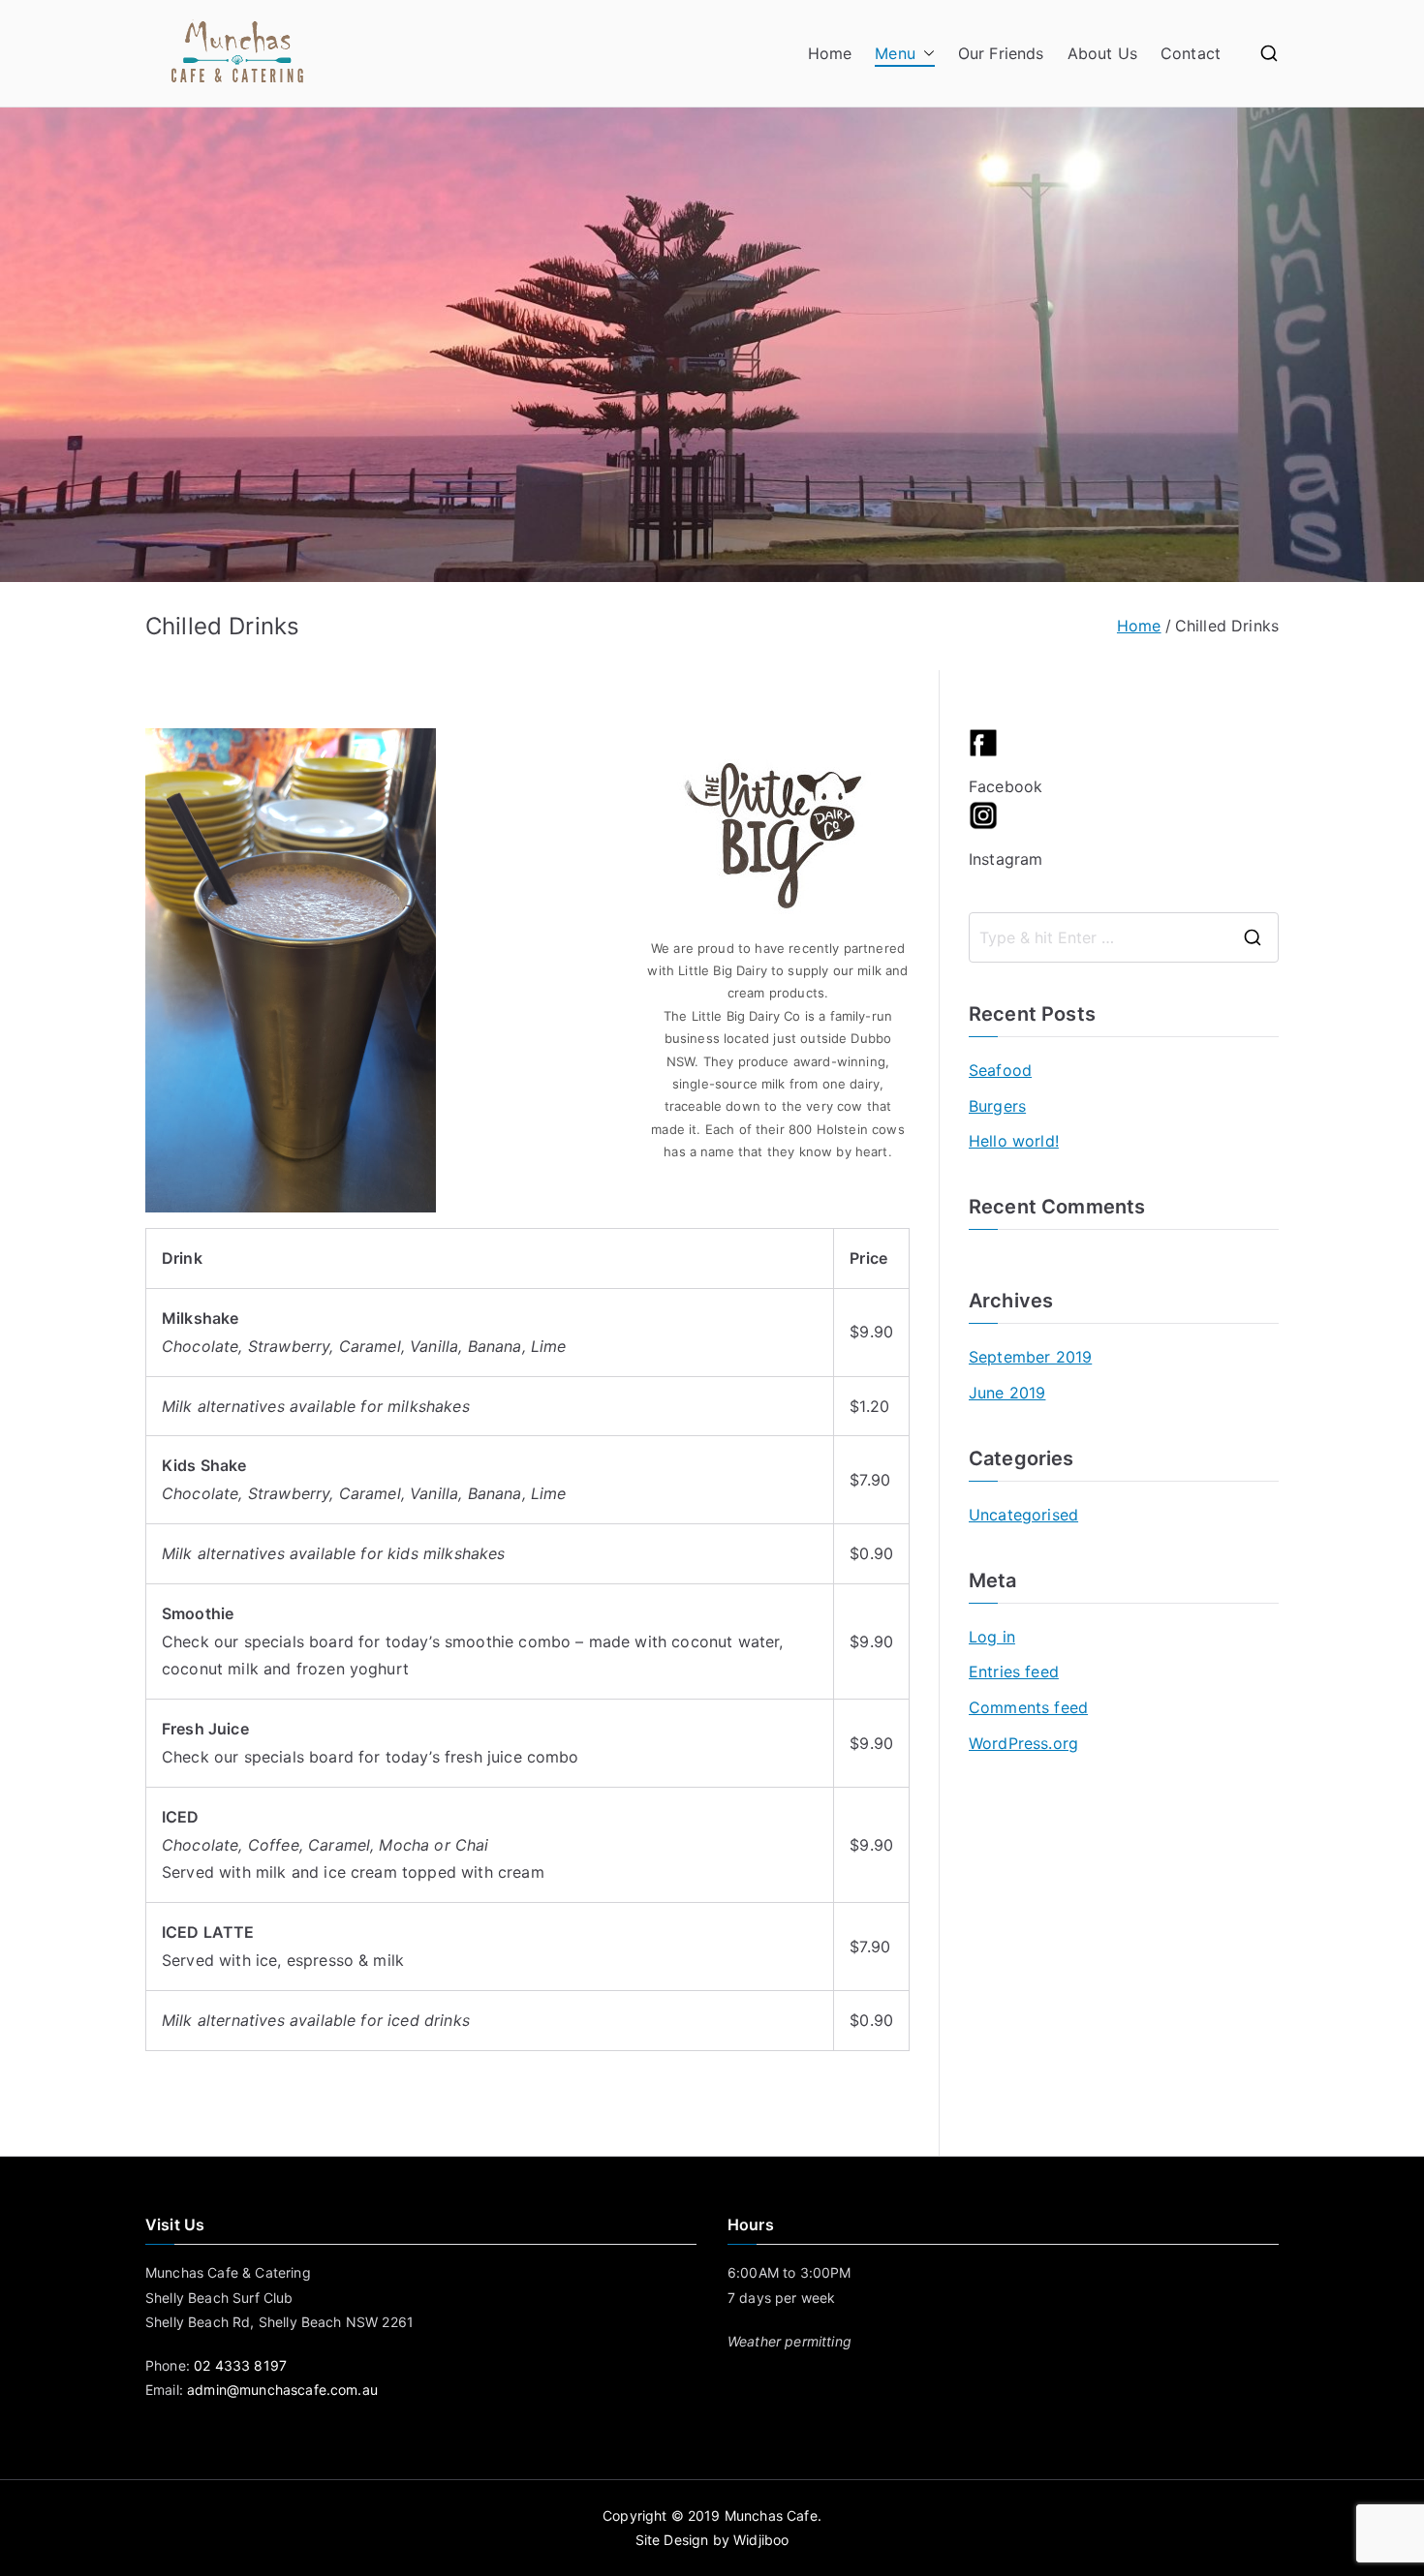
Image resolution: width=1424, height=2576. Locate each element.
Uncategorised (1023, 1515)
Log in (992, 1637)
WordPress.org (1023, 1743)
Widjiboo (761, 2540)
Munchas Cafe (771, 2515)
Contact (1191, 53)
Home (830, 53)
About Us (1102, 53)
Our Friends (1001, 53)
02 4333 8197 (240, 2365)
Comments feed (1028, 1707)
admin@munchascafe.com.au (282, 2390)
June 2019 (1007, 1393)
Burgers (997, 1106)
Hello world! (1014, 1141)
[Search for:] (1124, 937)
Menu (895, 53)
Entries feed (1014, 1671)
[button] (925, 54)
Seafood (1000, 1070)
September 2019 (1030, 1357)
